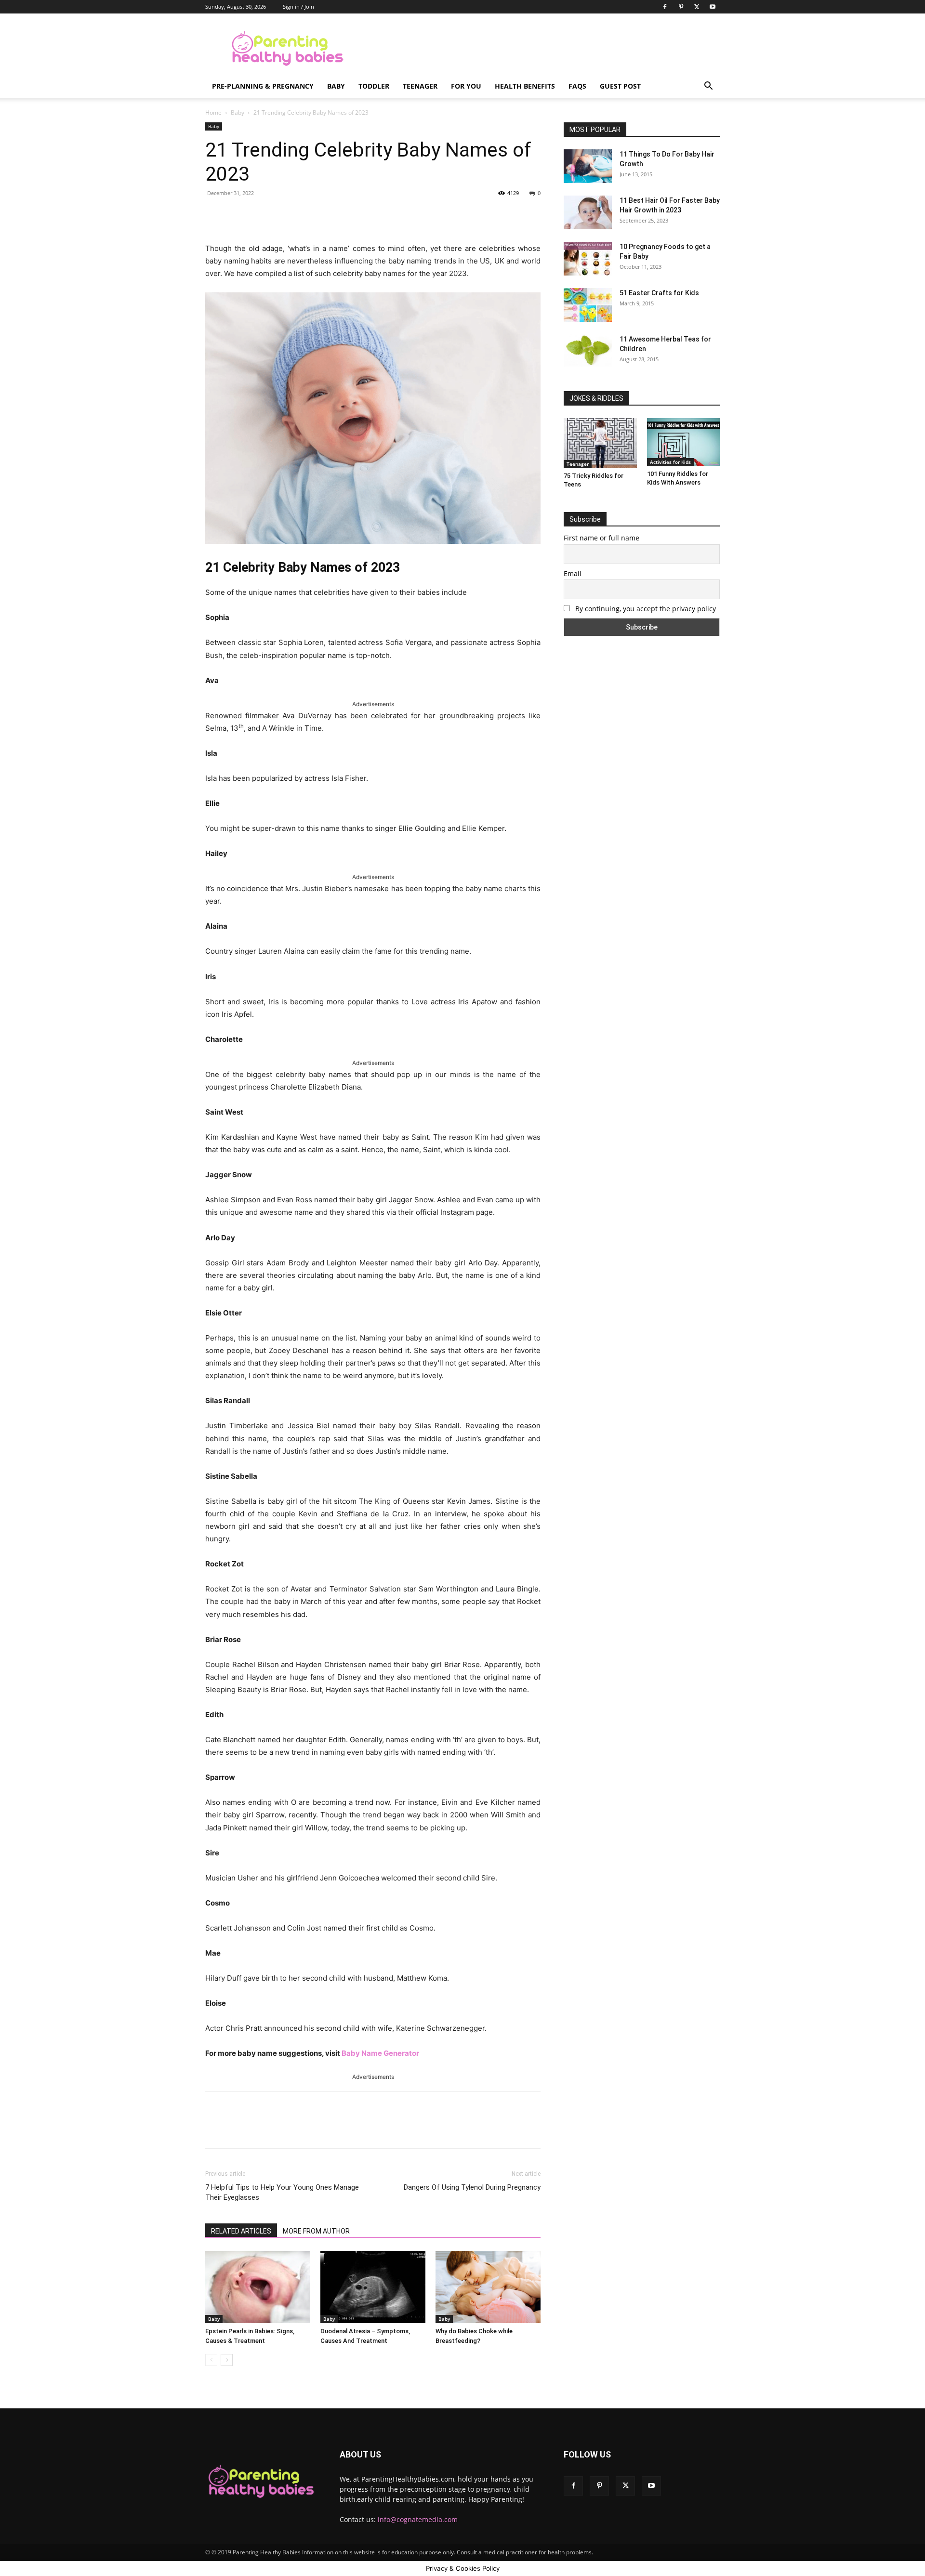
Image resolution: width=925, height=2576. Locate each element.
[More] (362, 215)
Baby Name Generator (380, 2053)
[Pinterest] (681, 7)
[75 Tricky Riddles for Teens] (600, 443)
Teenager (420, 86)
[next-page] (227, 2360)
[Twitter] (697, 7)
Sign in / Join (298, 7)
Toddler (374, 86)
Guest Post (620, 86)
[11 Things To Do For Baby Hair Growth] (588, 166)
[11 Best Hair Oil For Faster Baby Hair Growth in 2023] (588, 212)
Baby (336, 86)
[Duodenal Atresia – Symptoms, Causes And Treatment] (373, 2287)
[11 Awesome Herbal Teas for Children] (588, 350)
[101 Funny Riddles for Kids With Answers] (684, 442)
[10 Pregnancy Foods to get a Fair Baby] (588, 259)
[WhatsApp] (340, 215)
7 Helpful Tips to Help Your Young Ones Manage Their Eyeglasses (282, 2192)
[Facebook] (665, 7)
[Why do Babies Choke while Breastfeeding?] (488, 2287)
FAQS (577, 86)
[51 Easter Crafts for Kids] (588, 305)
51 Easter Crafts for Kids (659, 293)
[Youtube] (713, 7)
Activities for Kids (670, 462)
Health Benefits (525, 86)
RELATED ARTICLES (241, 2231)
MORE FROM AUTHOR (316, 2231)
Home (213, 112)
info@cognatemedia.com (418, 2519)
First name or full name (601, 538)
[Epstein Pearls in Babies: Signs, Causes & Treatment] (258, 2287)
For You (466, 86)
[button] (708, 87)
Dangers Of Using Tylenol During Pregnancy (472, 2187)
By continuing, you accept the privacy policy (645, 609)
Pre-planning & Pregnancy (263, 86)
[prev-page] (211, 2360)
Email (573, 573)
